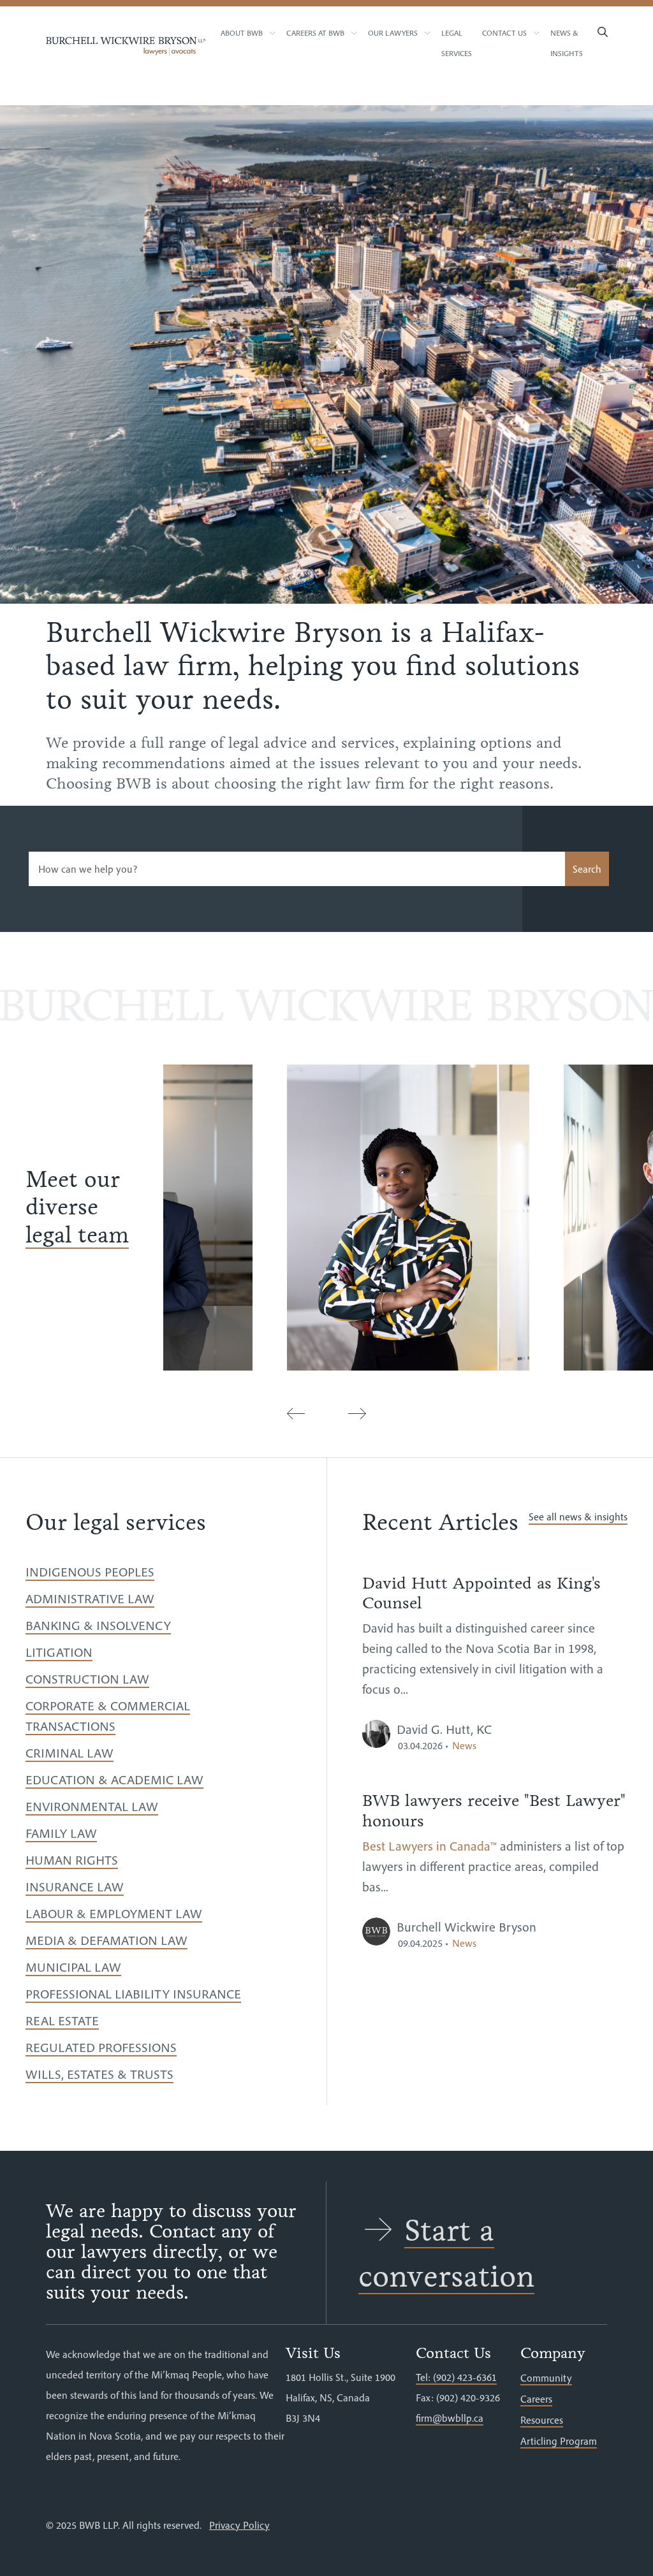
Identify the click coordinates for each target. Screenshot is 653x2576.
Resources (542, 2420)
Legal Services (457, 43)
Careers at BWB (315, 33)
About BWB (242, 33)
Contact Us (504, 33)
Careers (536, 2399)
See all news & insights (578, 1517)
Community (546, 2378)
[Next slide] (357, 1414)
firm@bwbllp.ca (450, 2418)
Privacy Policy (239, 2525)
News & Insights (567, 43)
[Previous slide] (296, 1414)
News (464, 1745)
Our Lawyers (393, 33)
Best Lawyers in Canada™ (429, 1846)
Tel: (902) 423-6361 (456, 2377)
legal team (77, 1235)
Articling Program (559, 2441)
